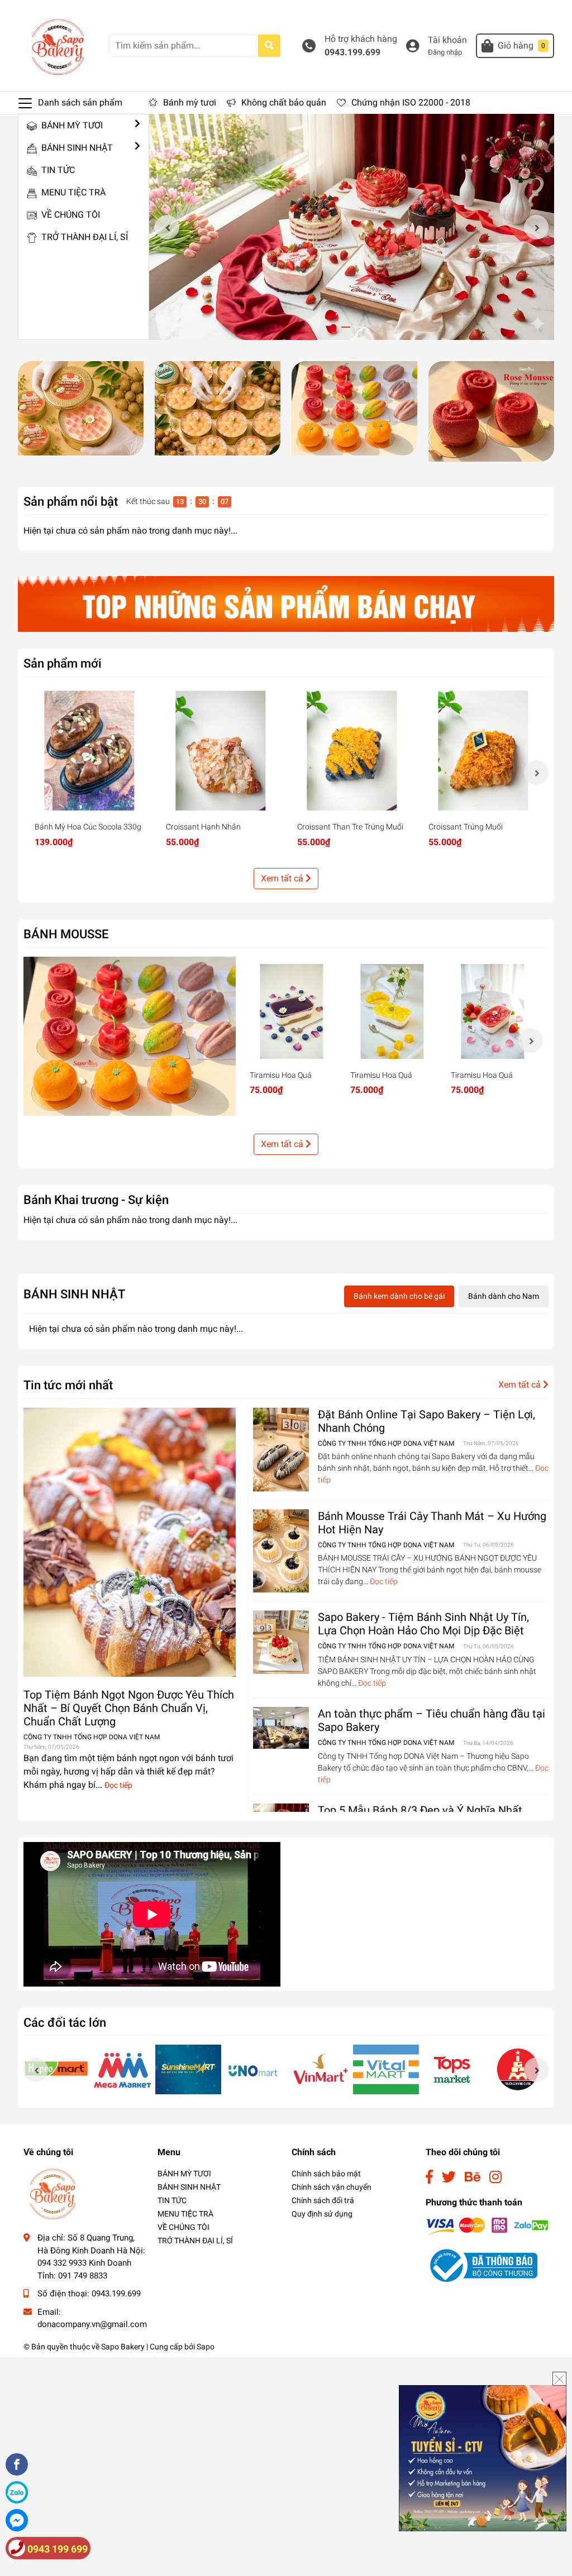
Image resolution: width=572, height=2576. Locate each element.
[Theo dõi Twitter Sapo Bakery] (449, 2177)
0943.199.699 (352, 52)
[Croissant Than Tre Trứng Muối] (352, 750)
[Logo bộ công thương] (482, 2265)
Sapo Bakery (123, 2347)
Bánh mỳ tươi (190, 102)
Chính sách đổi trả (323, 2200)
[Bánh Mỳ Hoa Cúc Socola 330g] (89, 750)
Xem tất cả (283, 878)
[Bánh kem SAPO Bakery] (81, 408)
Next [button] (536, 227)
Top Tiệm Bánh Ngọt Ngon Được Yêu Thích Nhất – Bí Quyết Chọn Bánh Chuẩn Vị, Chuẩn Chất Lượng (129, 1708)
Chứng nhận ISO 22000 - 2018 (411, 102)
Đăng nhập (445, 52)
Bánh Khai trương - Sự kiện (96, 1200)
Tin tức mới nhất (68, 1385)
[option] (352, 227)
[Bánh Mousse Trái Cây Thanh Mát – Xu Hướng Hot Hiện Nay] (281, 1551)
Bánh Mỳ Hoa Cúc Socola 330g (88, 827)
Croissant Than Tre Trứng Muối (350, 827)
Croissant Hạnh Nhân (203, 827)
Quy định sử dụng (322, 2214)
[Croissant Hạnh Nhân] (220, 750)
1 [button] (346, 327)
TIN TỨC (57, 170)
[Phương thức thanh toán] (487, 2226)
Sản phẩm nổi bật (71, 501)
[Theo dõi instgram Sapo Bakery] (495, 2177)
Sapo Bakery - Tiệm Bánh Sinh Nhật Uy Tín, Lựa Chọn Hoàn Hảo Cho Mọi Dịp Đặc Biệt (423, 1624)
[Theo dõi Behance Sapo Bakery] (473, 2177)
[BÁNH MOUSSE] (130, 1036)
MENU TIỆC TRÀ (72, 192)
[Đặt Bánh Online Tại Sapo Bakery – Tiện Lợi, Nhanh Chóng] (281, 1450)
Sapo (206, 2347)
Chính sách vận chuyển (332, 2187)
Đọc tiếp (118, 1785)
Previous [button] (167, 227)
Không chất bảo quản (284, 102)
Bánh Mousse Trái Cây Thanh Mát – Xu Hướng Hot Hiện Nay (432, 1523)
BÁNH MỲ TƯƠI (71, 125)
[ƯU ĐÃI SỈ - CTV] (483, 2457)
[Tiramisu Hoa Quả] (292, 1011)
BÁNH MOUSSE (66, 934)
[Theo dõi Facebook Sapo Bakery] (429, 2177)
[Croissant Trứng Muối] (483, 750)
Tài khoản (447, 40)
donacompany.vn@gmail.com (92, 2324)
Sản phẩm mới (63, 663)
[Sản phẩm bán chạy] (286, 604)
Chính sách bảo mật (326, 2174)
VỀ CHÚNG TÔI (70, 215)
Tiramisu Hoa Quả (281, 1075)
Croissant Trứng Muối (466, 827)
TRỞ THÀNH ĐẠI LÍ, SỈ (84, 237)
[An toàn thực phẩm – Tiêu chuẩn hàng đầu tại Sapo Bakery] (281, 1728)
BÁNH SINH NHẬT (76, 148)
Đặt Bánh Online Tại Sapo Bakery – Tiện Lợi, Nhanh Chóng (426, 1421)
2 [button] (358, 327)
